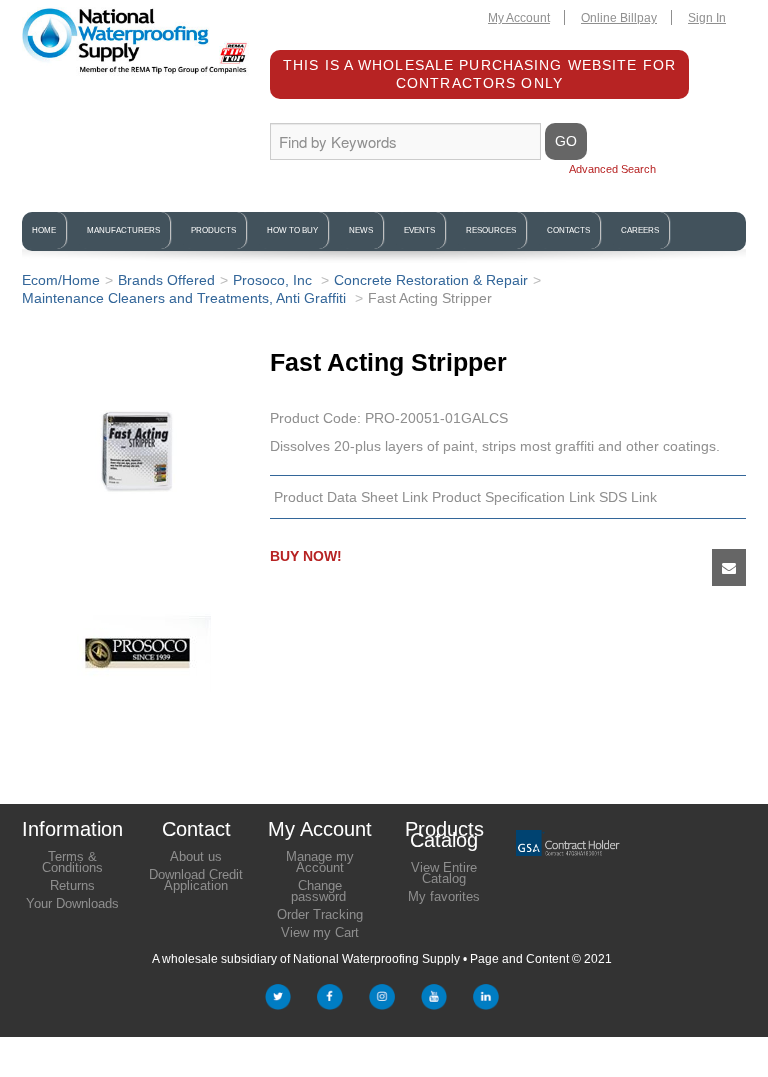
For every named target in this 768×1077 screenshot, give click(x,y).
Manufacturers (123, 230)
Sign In (707, 18)
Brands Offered (166, 280)
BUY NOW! (306, 556)
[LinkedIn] (486, 1001)
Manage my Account (320, 862)
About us (196, 856)
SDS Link (628, 497)
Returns (72, 885)
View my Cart (320, 932)
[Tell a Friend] (729, 567)
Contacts (568, 230)
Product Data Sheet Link (351, 497)
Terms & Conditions (72, 862)
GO (566, 141)
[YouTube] (434, 1001)
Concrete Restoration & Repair (431, 280)
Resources (491, 230)
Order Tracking (320, 914)
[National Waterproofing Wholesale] (136, 42)
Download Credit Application (196, 880)
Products (213, 230)
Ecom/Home (61, 280)
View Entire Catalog (444, 873)
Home (44, 230)
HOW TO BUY (292, 230)
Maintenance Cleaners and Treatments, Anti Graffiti (186, 298)
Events (419, 230)
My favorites (444, 896)
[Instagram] (382, 1001)
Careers (640, 230)
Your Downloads (72, 903)
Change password (318, 891)
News (361, 230)
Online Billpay (619, 18)
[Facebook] (330, 1001)
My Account (519, 18)
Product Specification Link (513, 497)
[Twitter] (278, 1001)
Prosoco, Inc (274, 280)
